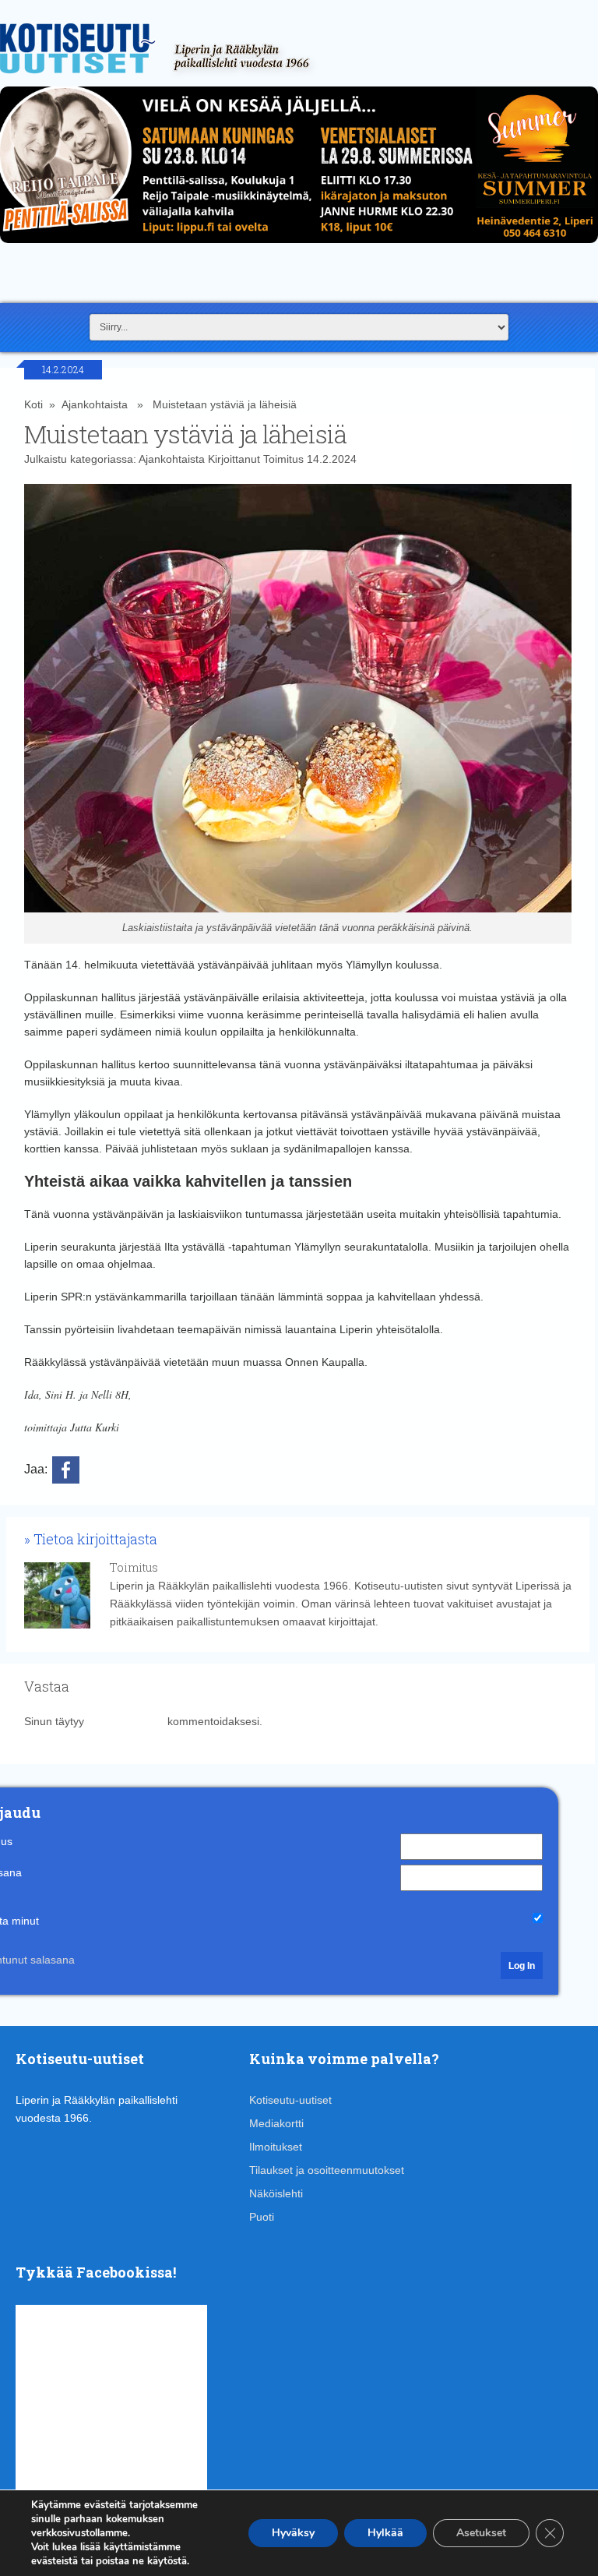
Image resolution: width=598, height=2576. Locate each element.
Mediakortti (276, 2123)
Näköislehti (276, 2193)
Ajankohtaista (95, 404)
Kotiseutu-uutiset (290, 2100)
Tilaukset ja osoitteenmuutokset (327, 2170)
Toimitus (283, 459)
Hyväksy (293, 2533)
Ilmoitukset (276, 2147)
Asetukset (481, 2533)
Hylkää (385, 2533)
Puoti (262, 2217)
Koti (33, 404)
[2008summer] (299, 247)
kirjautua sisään (126, 1721)
